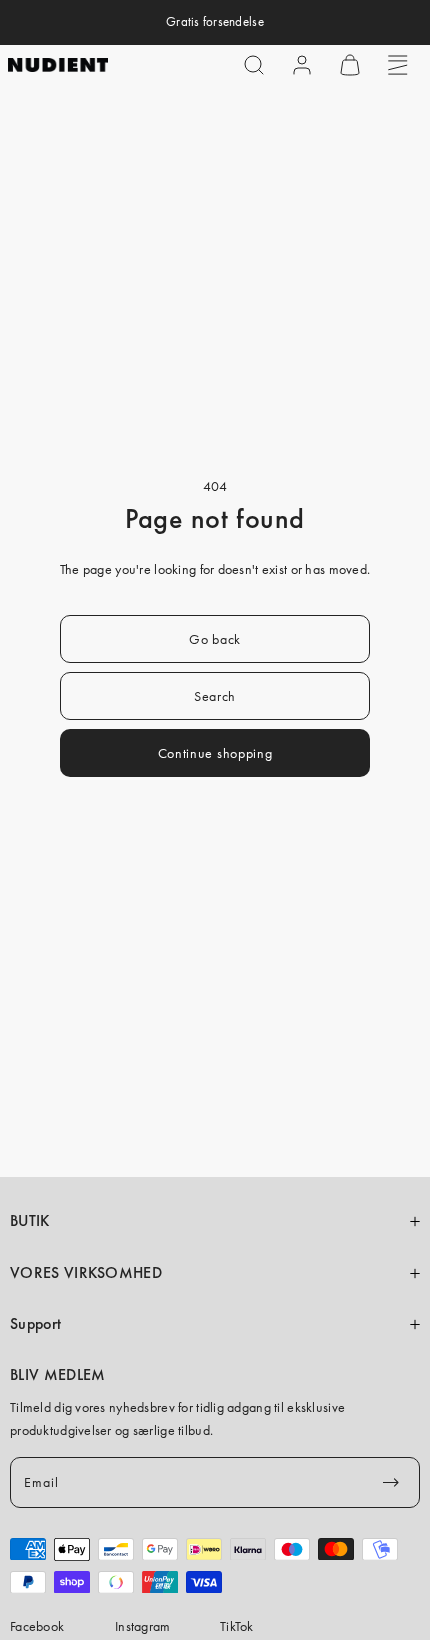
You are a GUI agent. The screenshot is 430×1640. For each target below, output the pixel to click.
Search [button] (215, 696)
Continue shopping (215, 753)
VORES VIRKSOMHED (86, 1273)
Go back (215, 639)
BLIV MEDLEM (57, 1375)
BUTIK (30, 1221)
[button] (254, 65)
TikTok (237, 1626)
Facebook (37, 1626)
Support (35, 1324)
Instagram (143, 1626)
